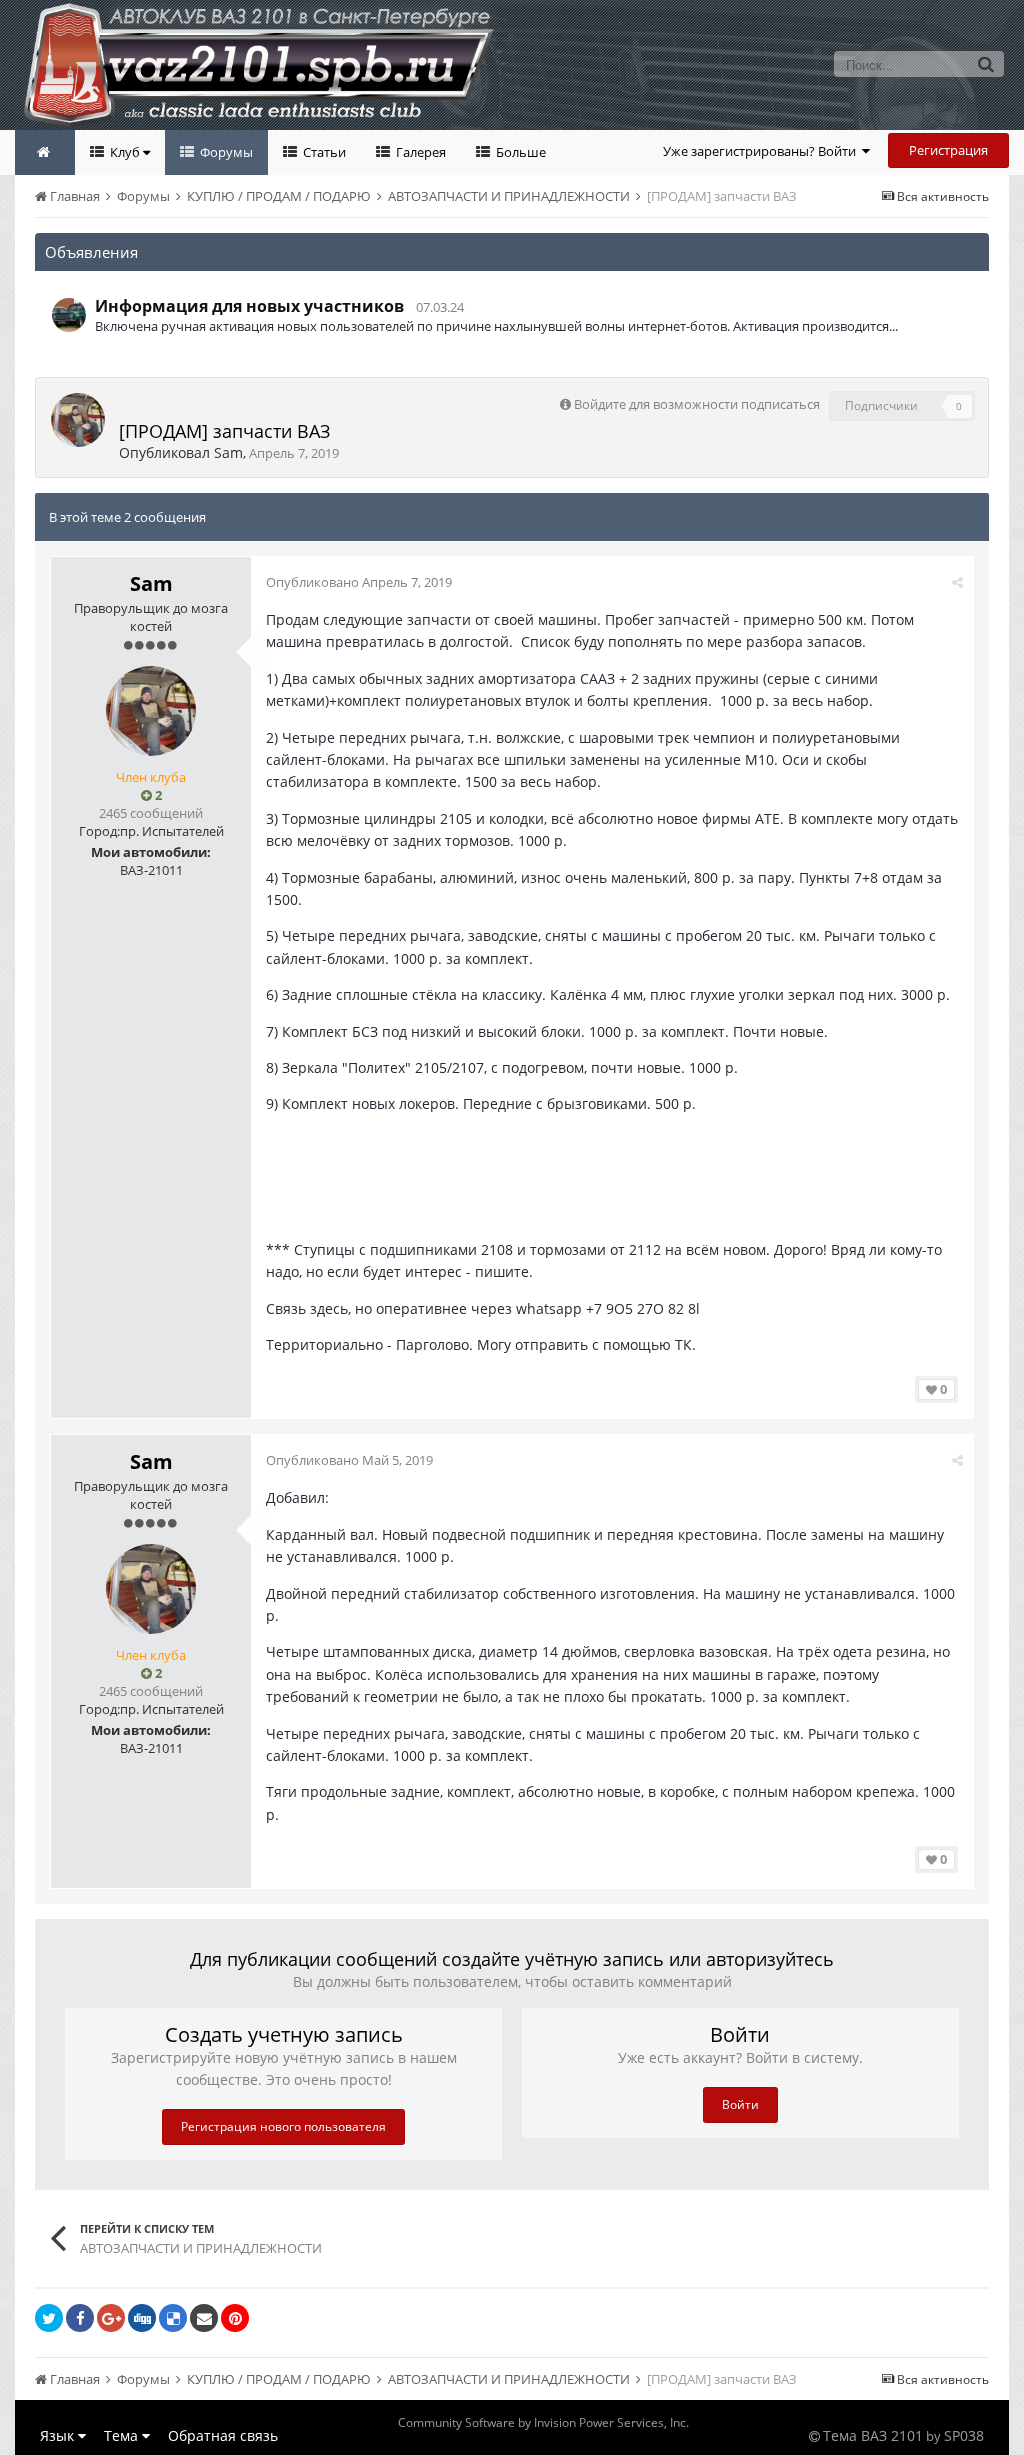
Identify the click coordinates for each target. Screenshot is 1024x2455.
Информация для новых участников (249, 306)
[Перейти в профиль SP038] (69, 315)
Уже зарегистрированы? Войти (762, 151)
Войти (740, 2104)
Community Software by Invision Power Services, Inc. (543, 2422)
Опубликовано (359, 582)
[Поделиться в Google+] (111, 2318)
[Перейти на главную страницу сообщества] (45, 152)
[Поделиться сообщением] (957, 582)
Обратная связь (223, 2435)
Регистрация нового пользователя (283, 2126)
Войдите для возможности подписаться (697, 404)
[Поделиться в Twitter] (49, 2318)
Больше (519, 152)
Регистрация (948, 150)
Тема (123, 2435)
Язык (59, 2435)
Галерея (419, 152)
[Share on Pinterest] (235, 2318)
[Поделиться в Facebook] (80, 2318)
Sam (228, 452)
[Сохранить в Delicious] (173, 2318)
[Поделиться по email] (204, 2318)
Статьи (323, 152)
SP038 (964, 2435)
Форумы (225, 152)
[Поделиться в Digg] (142, 2318)
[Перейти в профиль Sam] (78, 420)
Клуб (125, 152)
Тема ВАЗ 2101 (873, 2435)
